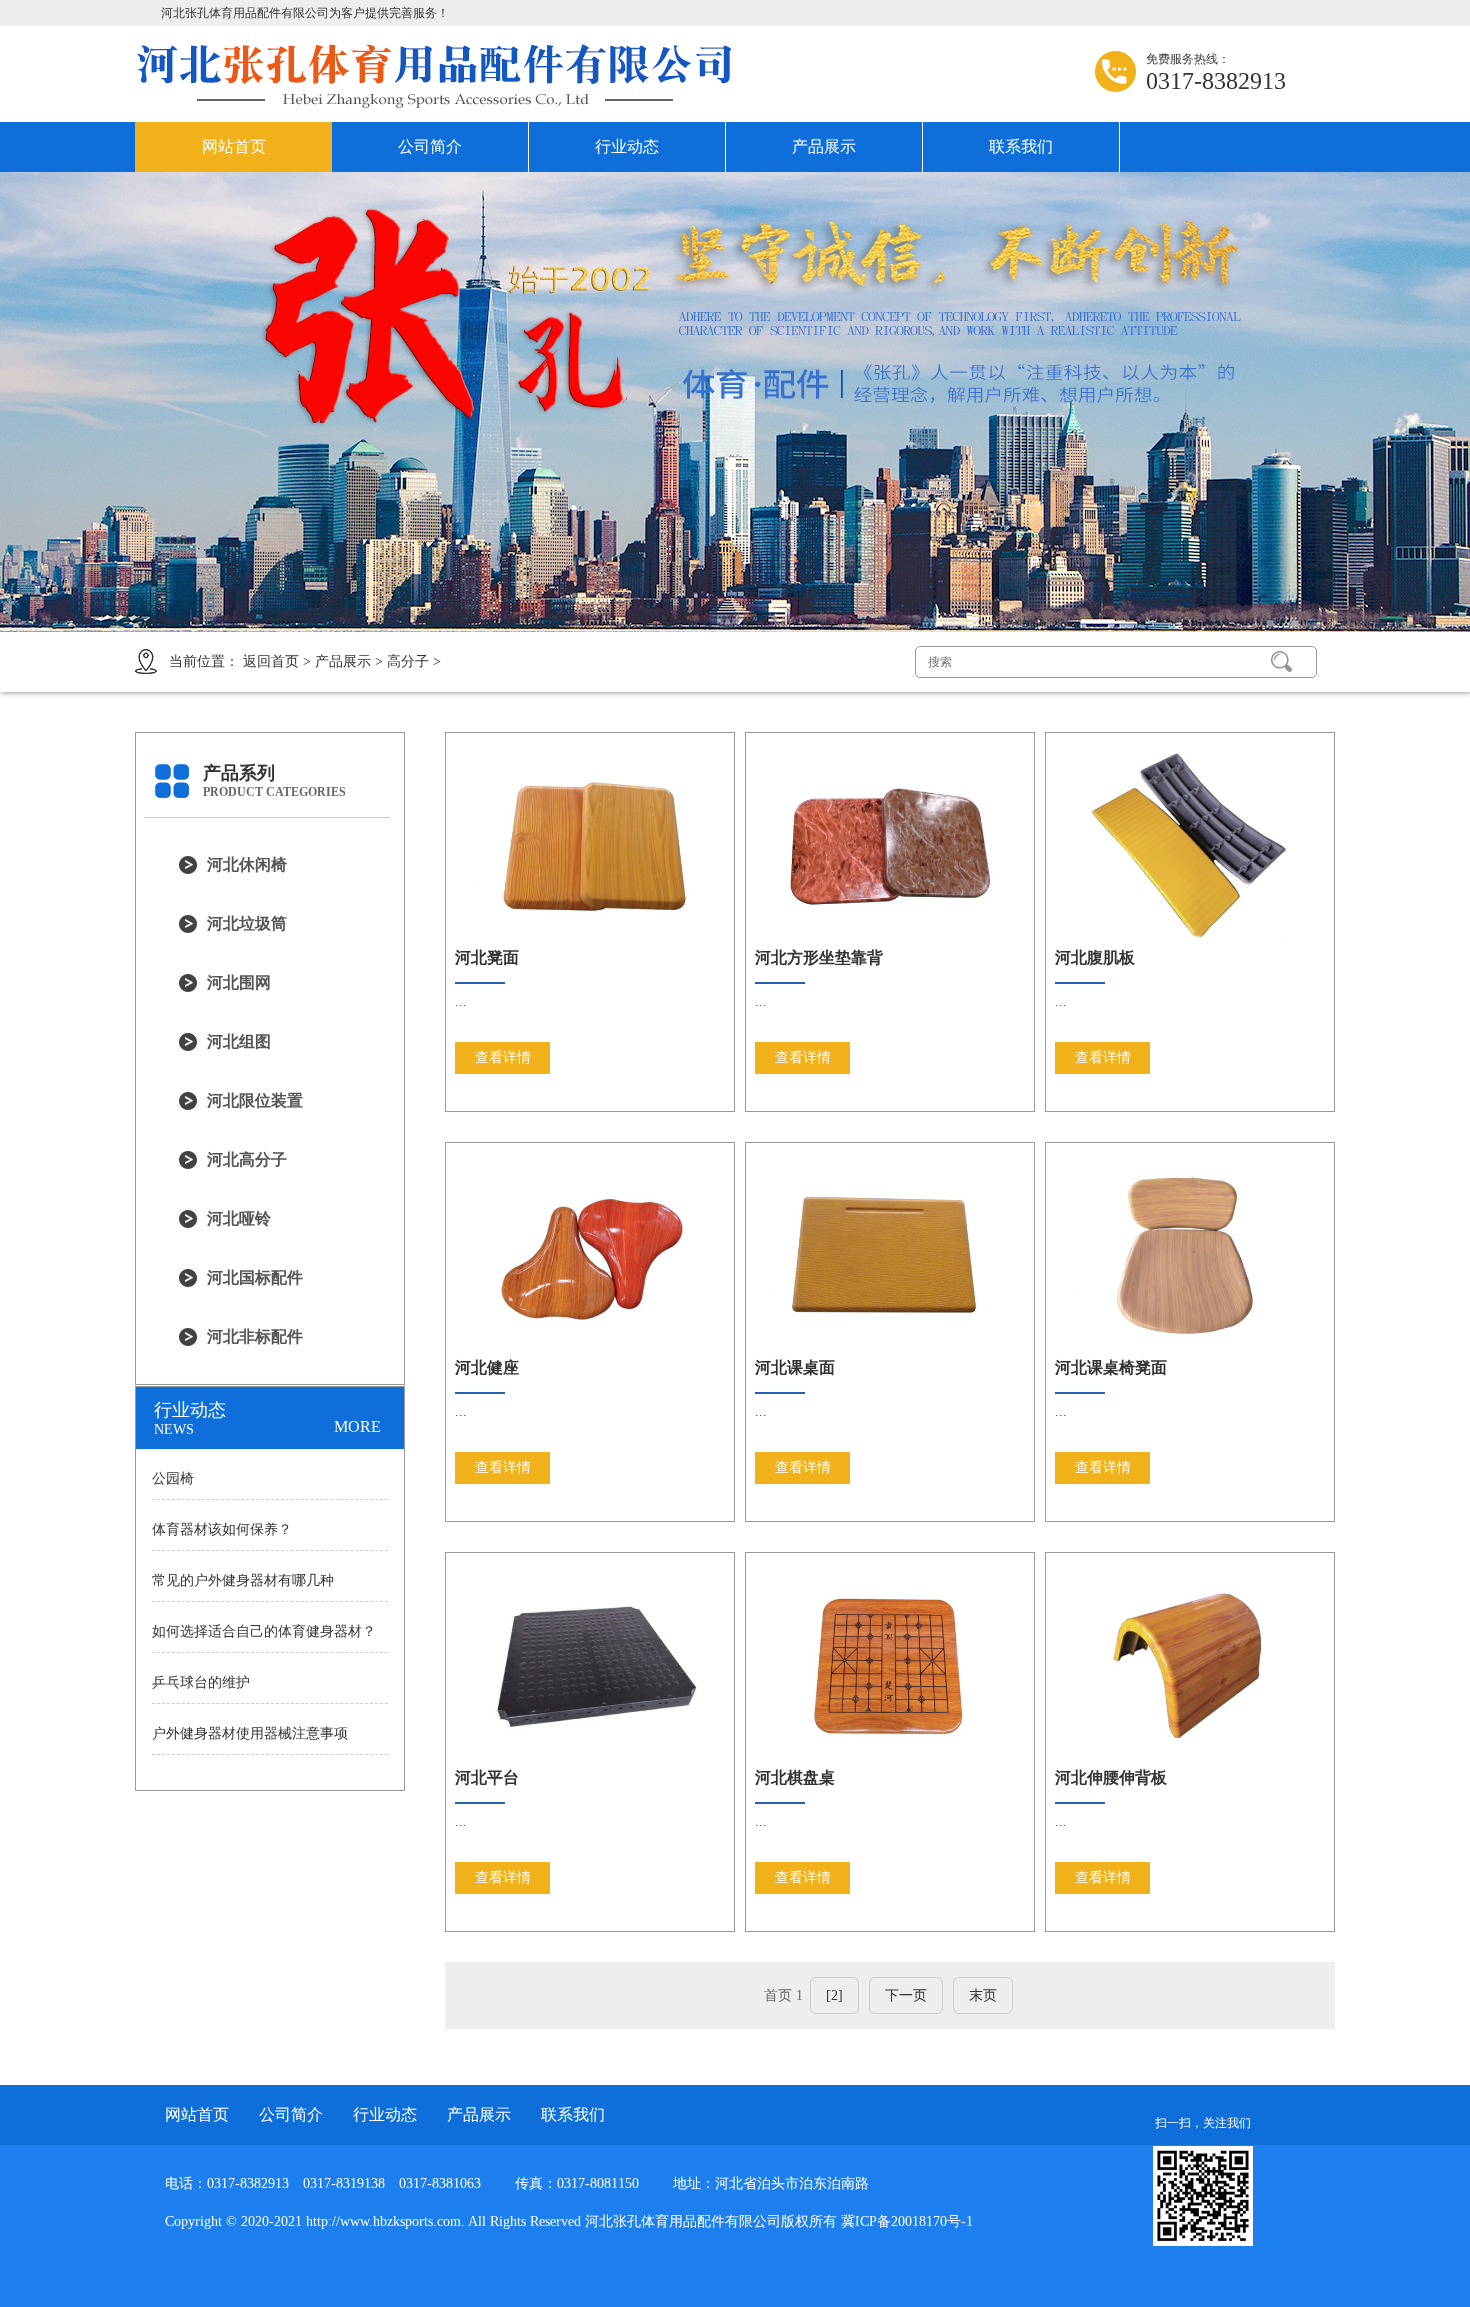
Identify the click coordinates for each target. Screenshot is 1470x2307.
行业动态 (627, 146)
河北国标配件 (255, 1277)
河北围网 (239, 982)
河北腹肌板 (1095, 957)
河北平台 (487, 1777)
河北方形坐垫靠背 (819, 957)
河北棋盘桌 (795, 1777)
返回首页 (271, 661)
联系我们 (1021, 146)
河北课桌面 (795, 1367)
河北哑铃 (239, 1218)
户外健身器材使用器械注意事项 (250, 1733)
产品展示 (824, 146)
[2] (834, 1995)
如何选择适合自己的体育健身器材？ (264, 1631)
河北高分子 (247, 1159)
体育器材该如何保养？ (222, 1529)
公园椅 (173, 1478)
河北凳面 (487, 957)
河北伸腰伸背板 (1111, 1777)
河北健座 (487, 1367)
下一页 (906, 1995)
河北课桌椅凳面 (1111, 1367)
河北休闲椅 (247, 864)
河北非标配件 (255, 1336)
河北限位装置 (255, 1100)
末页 (983, 1995)
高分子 (408, 661)
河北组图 (239, 1041)
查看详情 (503, 1057)
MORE (357, 1426)
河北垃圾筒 (247, 923)
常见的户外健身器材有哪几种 (243, 1580)
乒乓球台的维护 (201, 1682)
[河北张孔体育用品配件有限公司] (435, 76)
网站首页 (234, 146)
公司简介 (430, 146)
